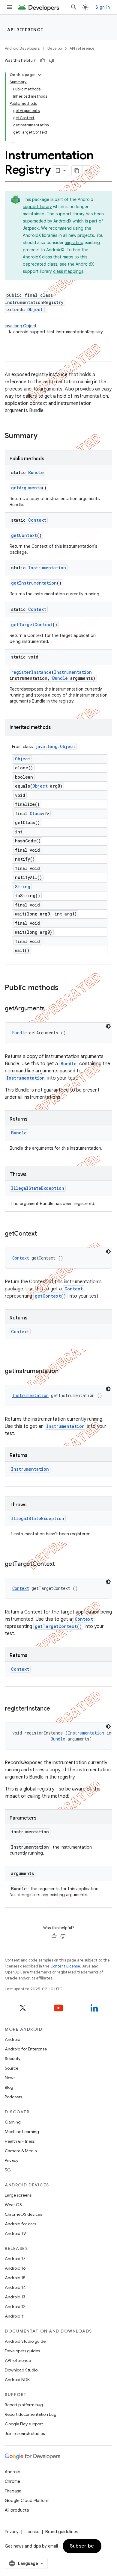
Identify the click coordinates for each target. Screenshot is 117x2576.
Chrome (12, 2481)
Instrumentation (47, 568)
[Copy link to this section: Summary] (43, 436)
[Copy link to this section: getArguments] (51, 1009)
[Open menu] (10, 7)
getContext (24, 535)
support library (37, 207)
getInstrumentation (34, 583)
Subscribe (82, 2546)
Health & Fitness (20, 2141)
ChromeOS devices (23, 2214)
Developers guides (22, 2351)
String (23, 887)
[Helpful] (43, 60)
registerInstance (31, 672)
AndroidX (62, 221)
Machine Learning (22, 2132)
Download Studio (21, 2370)
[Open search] (74, 7)
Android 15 (15, 2278)
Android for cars (20, 2224)
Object (35, 309)
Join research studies (25, 2433)
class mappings (68, 271)
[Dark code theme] (108, 1026)
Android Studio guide (25, 2341)
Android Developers (22, 48)
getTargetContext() (58, 1626)
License (32, 2532)
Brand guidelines (62, 2532)
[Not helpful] (52, 60)
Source (12, 2068)
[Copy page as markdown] (77, 171)
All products (17, 2510)
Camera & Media (21, 2151)
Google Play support (24, 2424)
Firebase (13, 2491)
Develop (55, 48)
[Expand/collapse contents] (40, 75)
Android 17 (15, 2259)
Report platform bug (24, 2405)
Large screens (18, 2195)
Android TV (15, 2233)
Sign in (103, 7)
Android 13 (15, 2297)
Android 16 (15, 2268)
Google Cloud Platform (27, 2501)
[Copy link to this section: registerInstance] (56, 1709)
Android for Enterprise (26, 2049)
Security (13, 2059)
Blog (9, 2087)
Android (13, 2039)
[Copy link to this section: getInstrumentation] (64, 1372)
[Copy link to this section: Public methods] (64, 988)
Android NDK (17, 2380)
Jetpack (31, 228)
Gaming (13, 2122)
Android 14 (15, 2287)
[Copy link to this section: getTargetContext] (61, 1564)
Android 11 (15, 2316)
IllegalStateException (38, 1188)
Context (37, 520)
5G (8, 2170)
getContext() (50, 1296)
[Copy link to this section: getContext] (43, 1234)
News (10, 2078)
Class (36, 813)
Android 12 (15, 2306)
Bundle (36, 472)
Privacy (12, 2160)
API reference (25, 30)
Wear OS (13, 2205)
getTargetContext (32, 625)
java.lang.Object (21, 326)
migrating (74, 243)
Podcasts (13, 2097)
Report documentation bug (31, 2414)
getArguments (26, 488)
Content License (65, 1966)
